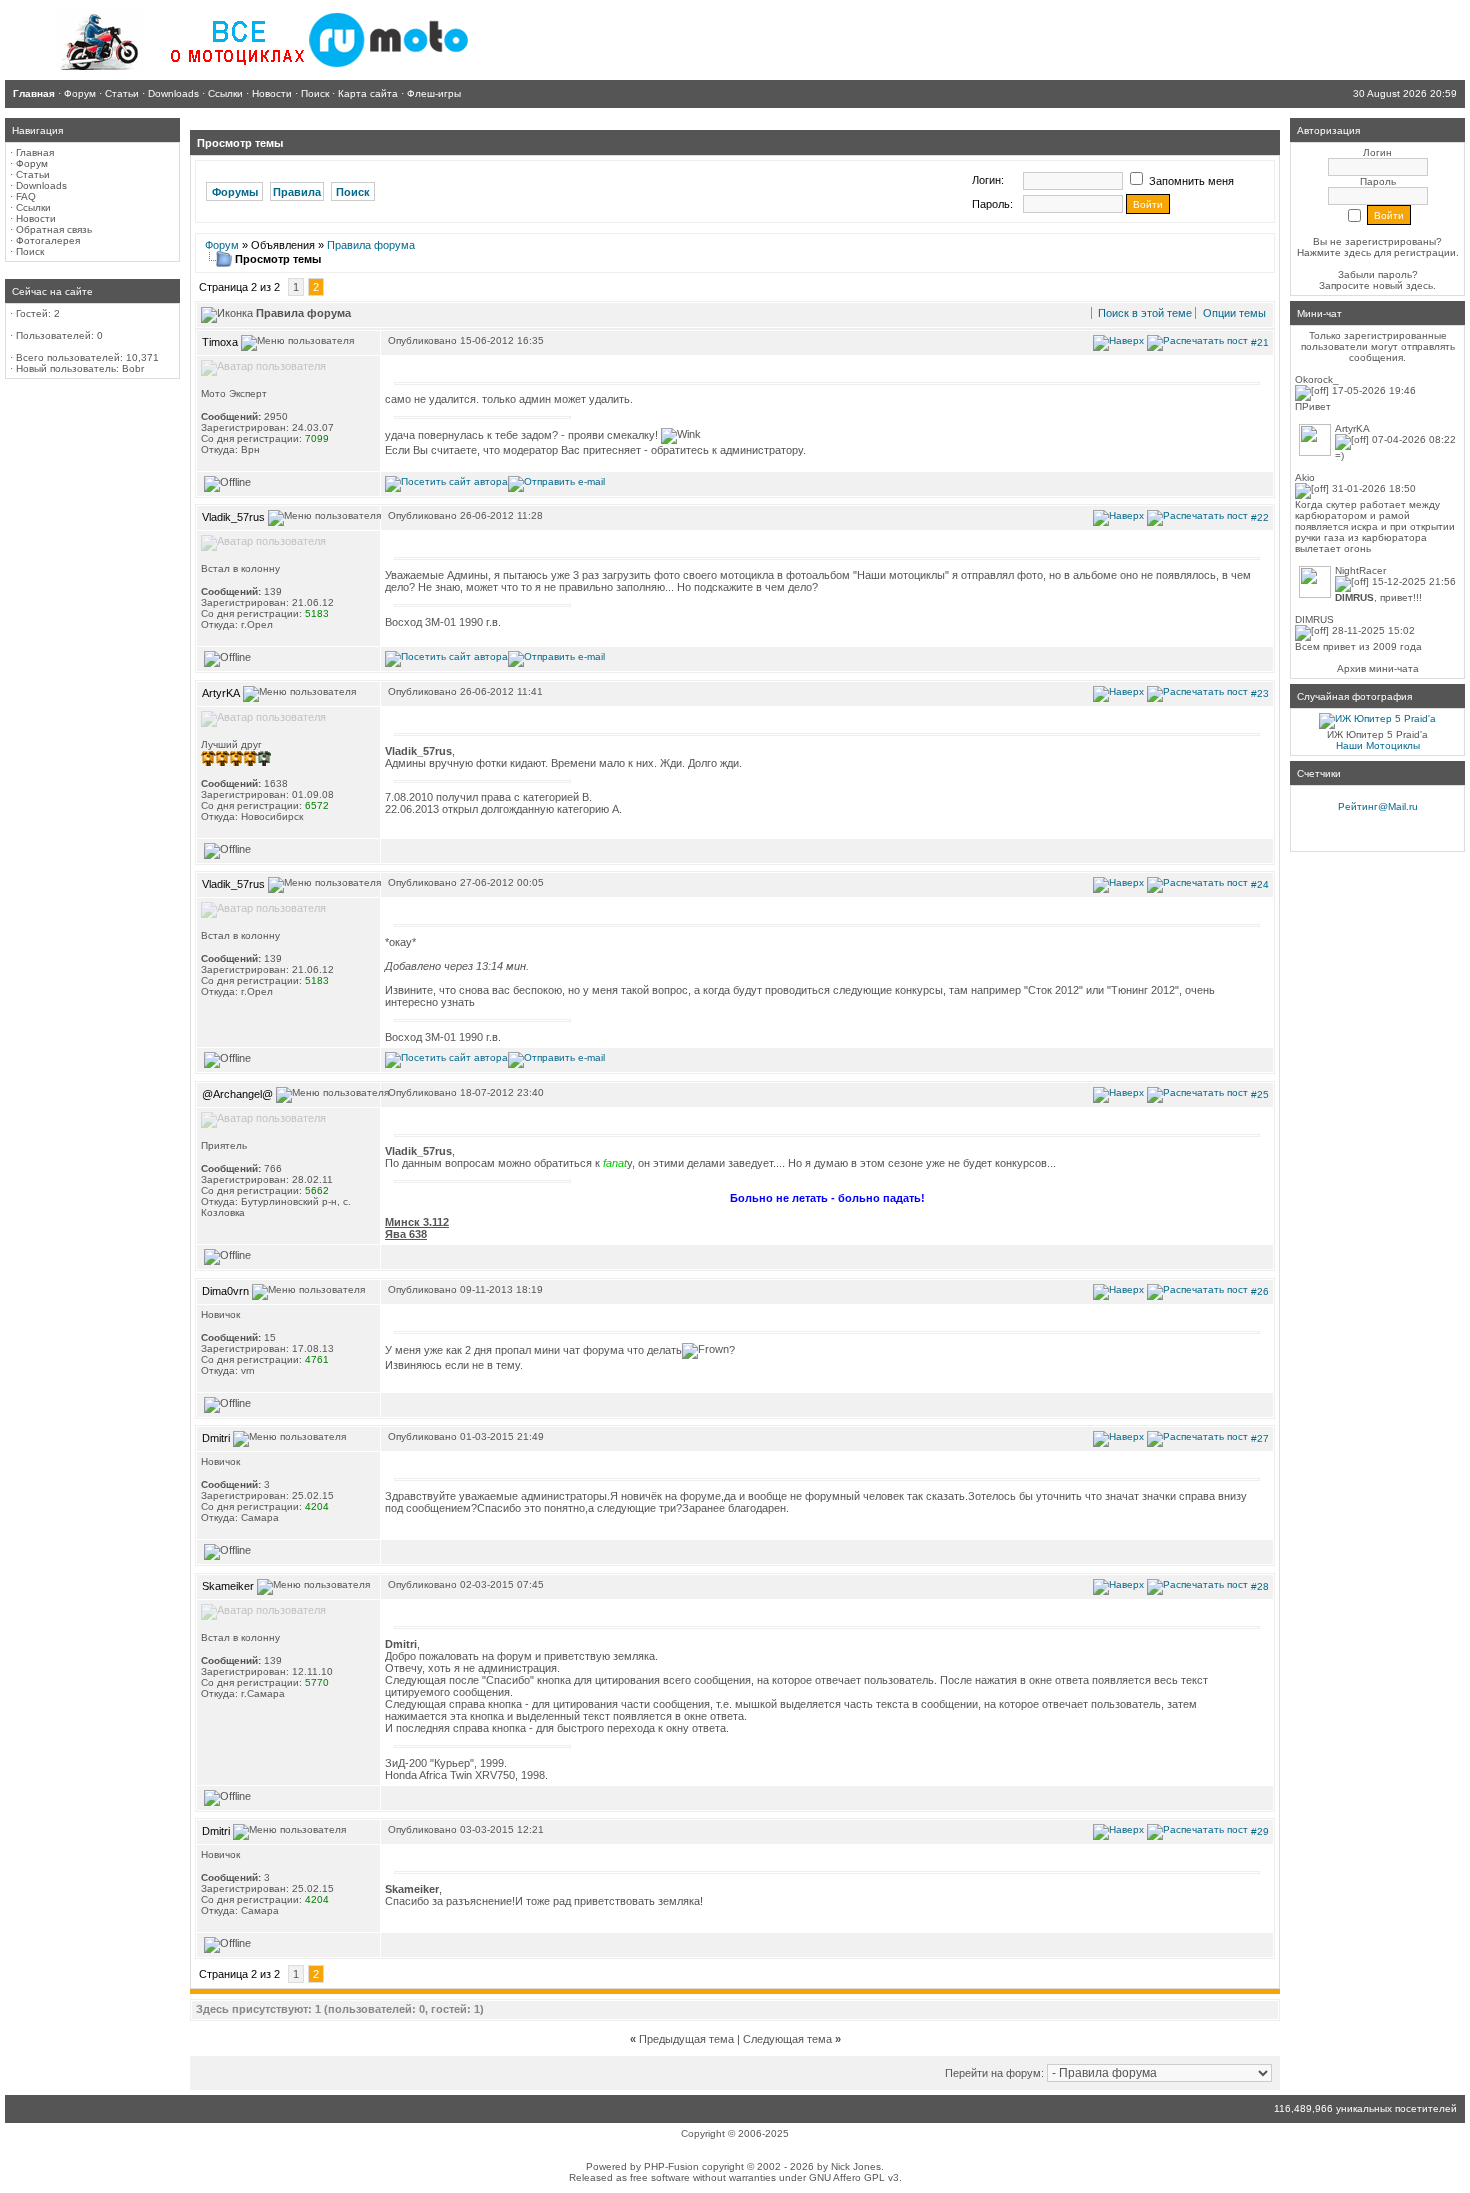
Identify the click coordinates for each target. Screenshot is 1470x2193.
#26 (1260, 1290)
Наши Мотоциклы (1378, 745)
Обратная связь (54, 229)
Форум (32, 163)
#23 (1260, 692)
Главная (35, 152)
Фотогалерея (48, 240)
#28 (1260, 1586)
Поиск (30, 251)
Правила (297, 192)
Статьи (33, 174)
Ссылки (33, 207)
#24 (1260, 884)
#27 (1260, 1438)
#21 (1260, 341)
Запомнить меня (1190, 181)
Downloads (41, 185)
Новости (36, 218)
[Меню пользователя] (297, 343)
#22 (1260, 517)
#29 (1260, 1831)
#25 (1260, 1093)
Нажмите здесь (1334, 252)
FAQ (26, 196)
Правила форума (371, 245)
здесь (1419, 285)
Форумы (235, 192)
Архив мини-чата (1378, 668)
